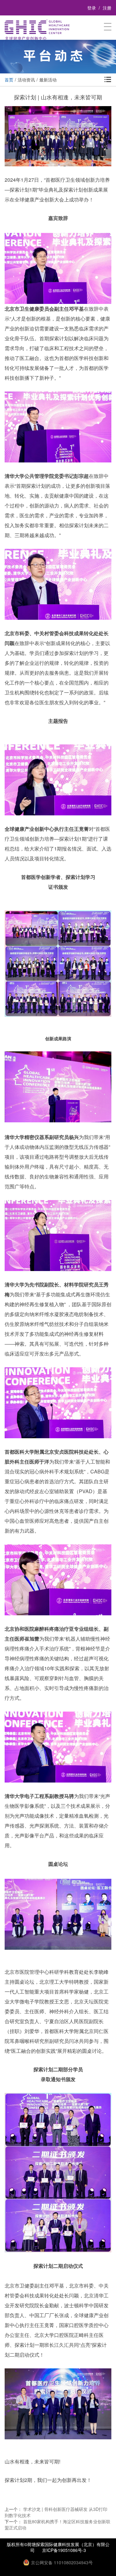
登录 (92, 8)
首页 (9, 80)
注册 (107, 8)
